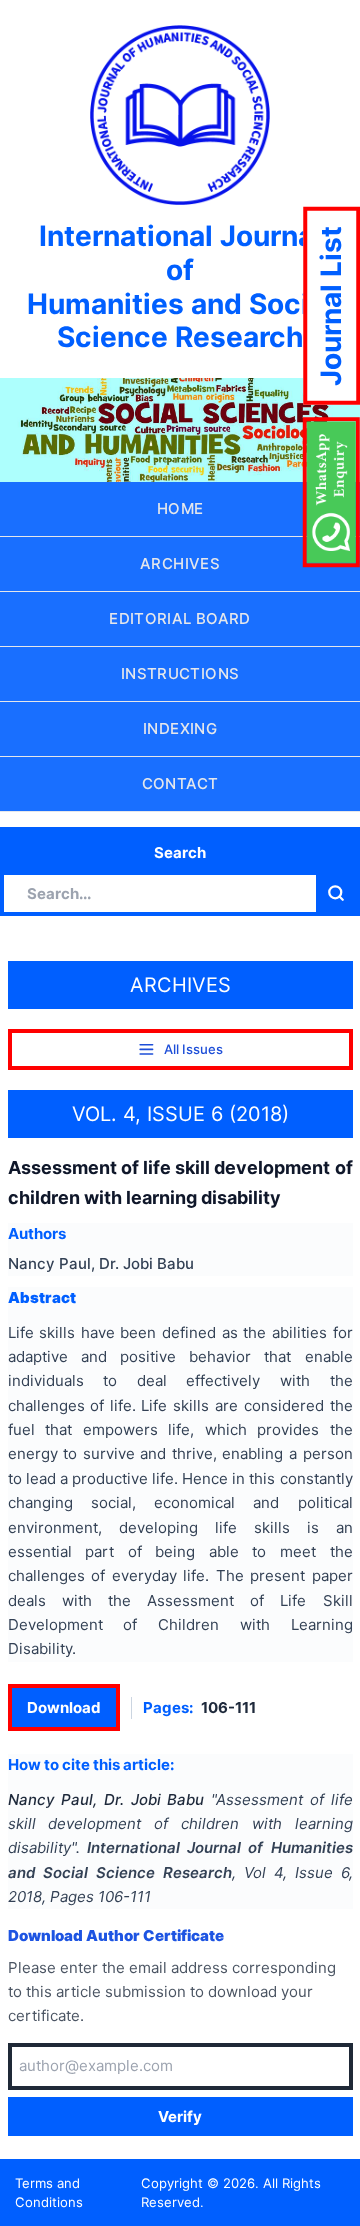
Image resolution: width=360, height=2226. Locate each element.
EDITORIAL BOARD (180, 618)
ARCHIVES (180, 563)
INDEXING (180, 728)
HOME (180, 508)
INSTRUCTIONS (180, 673)
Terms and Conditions (49, 2192)
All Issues (193, 1049)
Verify (180, 2116)
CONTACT (180, 783)
